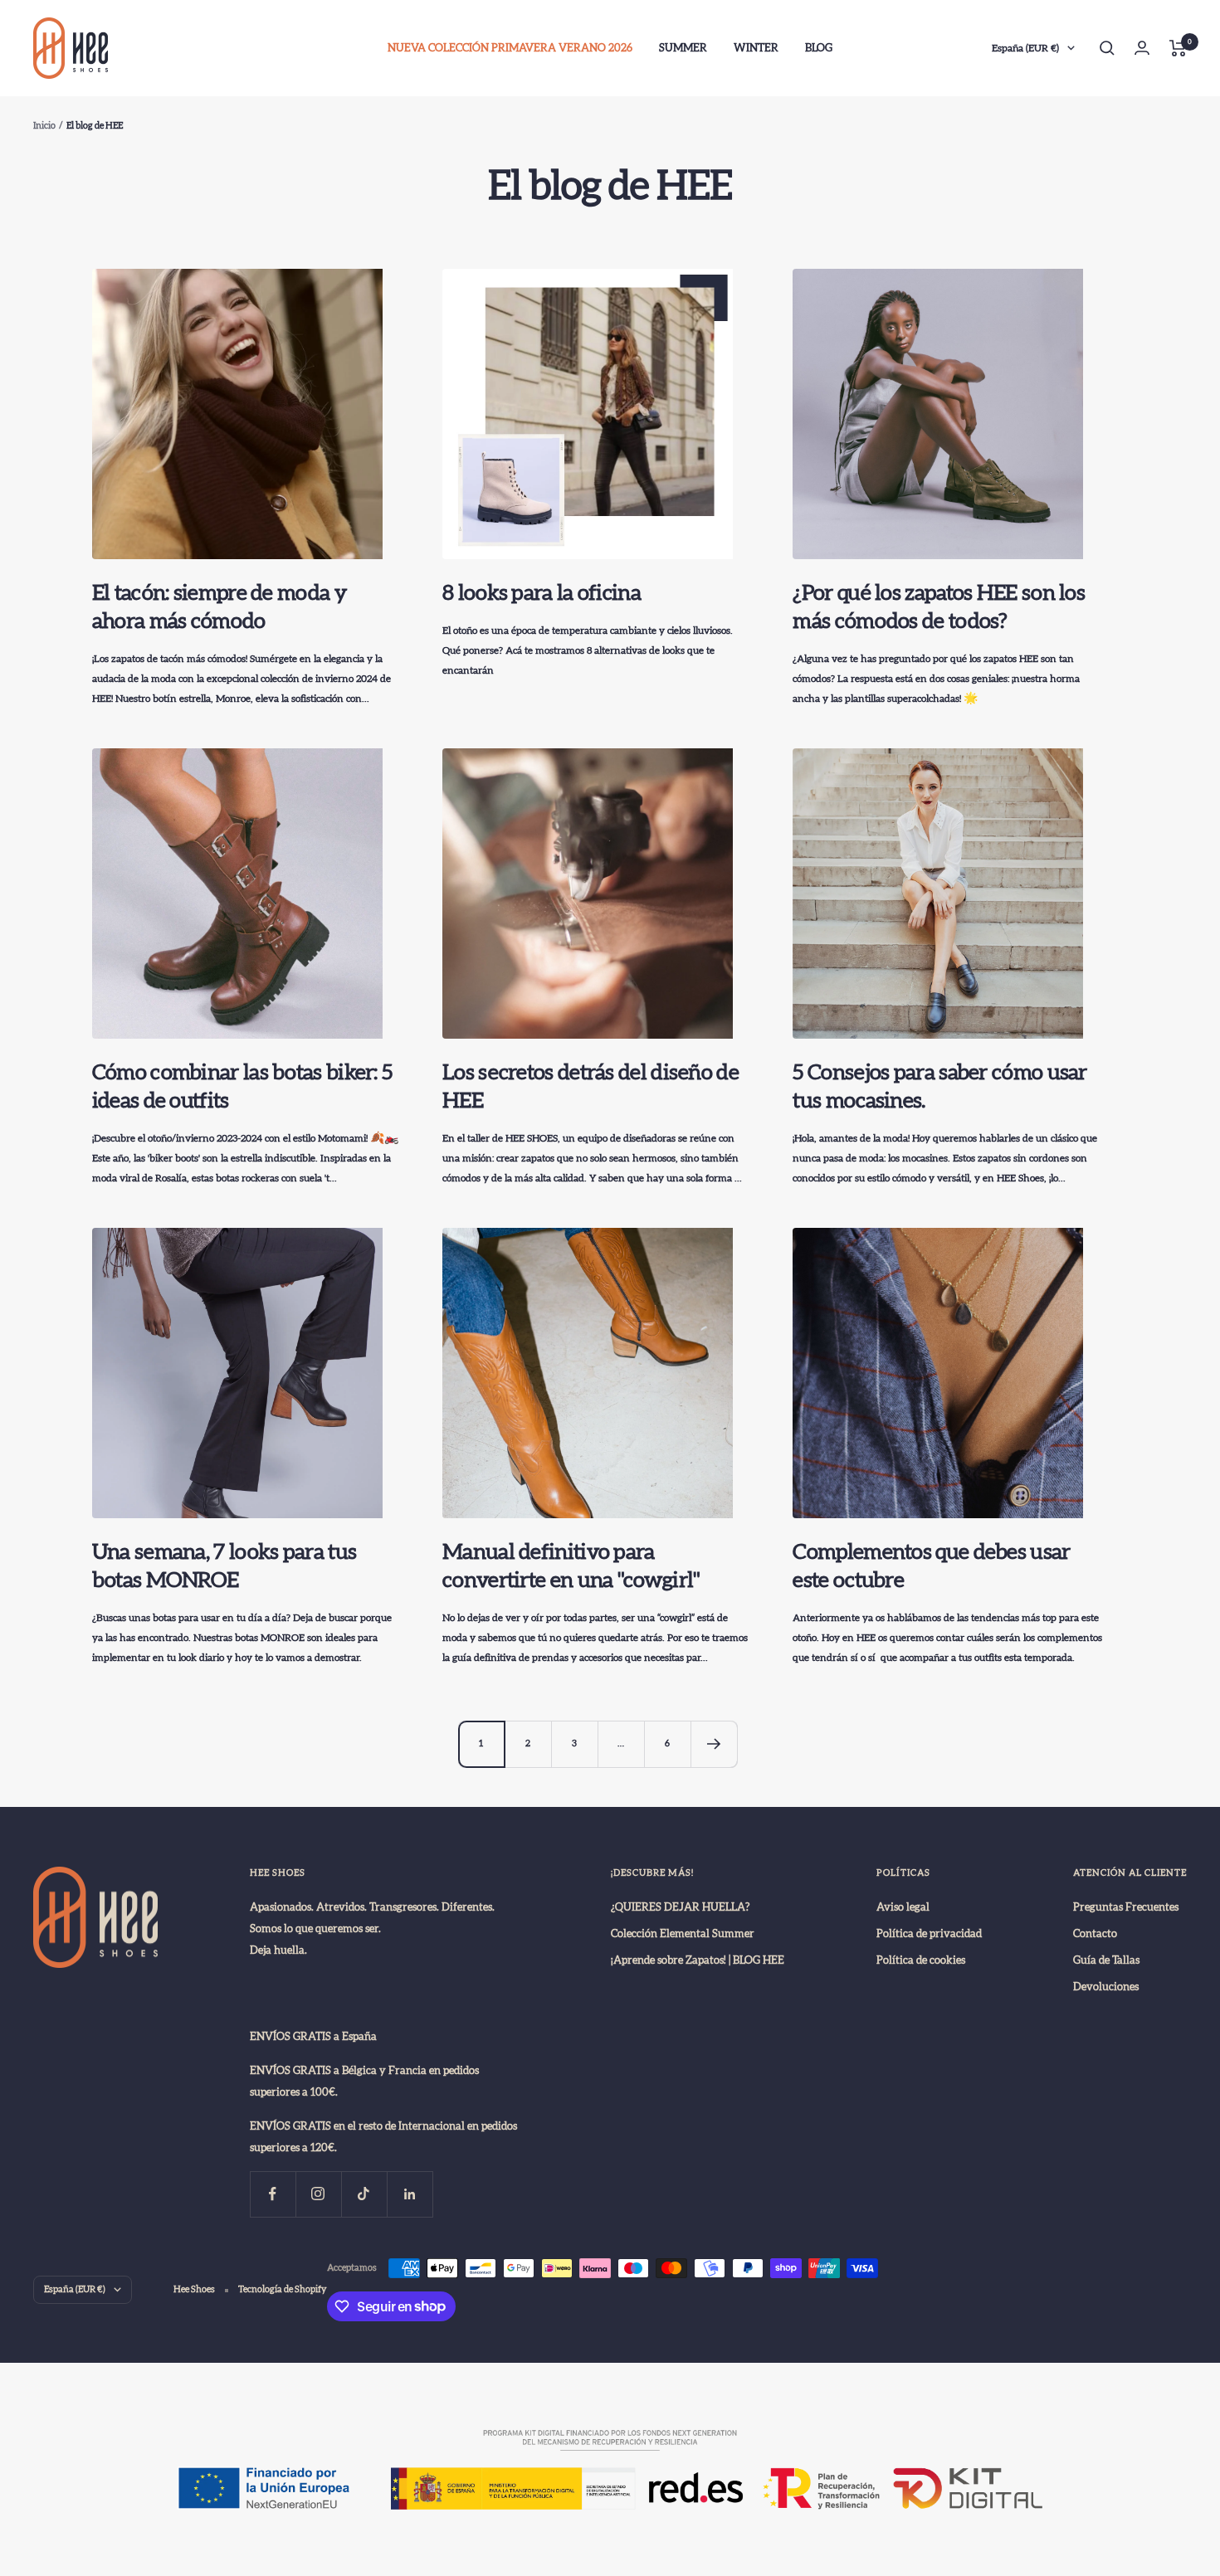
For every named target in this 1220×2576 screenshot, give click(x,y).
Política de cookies (921, 1960)
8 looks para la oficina (542, 593)
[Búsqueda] (1107, 48)
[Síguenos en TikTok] (364, 2194)
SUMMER (683, 48)
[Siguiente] (714, 1744)
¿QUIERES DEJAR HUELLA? (680, 1907)
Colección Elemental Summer (683, 1934)
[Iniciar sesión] (1142, 48)
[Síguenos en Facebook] (273, 2194)
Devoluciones (1106, 1987)
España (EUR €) (1025, 48)
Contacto (1095, 1934)
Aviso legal (903, 1907)
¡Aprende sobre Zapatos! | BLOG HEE (698, 1960)
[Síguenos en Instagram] (318, 2194)
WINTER (756, 48)
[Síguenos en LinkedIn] (410, 2194)
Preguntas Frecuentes (1126, 1907)
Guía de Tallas (1106, 1960)
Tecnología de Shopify (283, 2289)
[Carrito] (1178, 48)
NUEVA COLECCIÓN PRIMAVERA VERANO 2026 (510, 48)
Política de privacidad (929, 1934)
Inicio (44, 126)
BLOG (819, 48)
